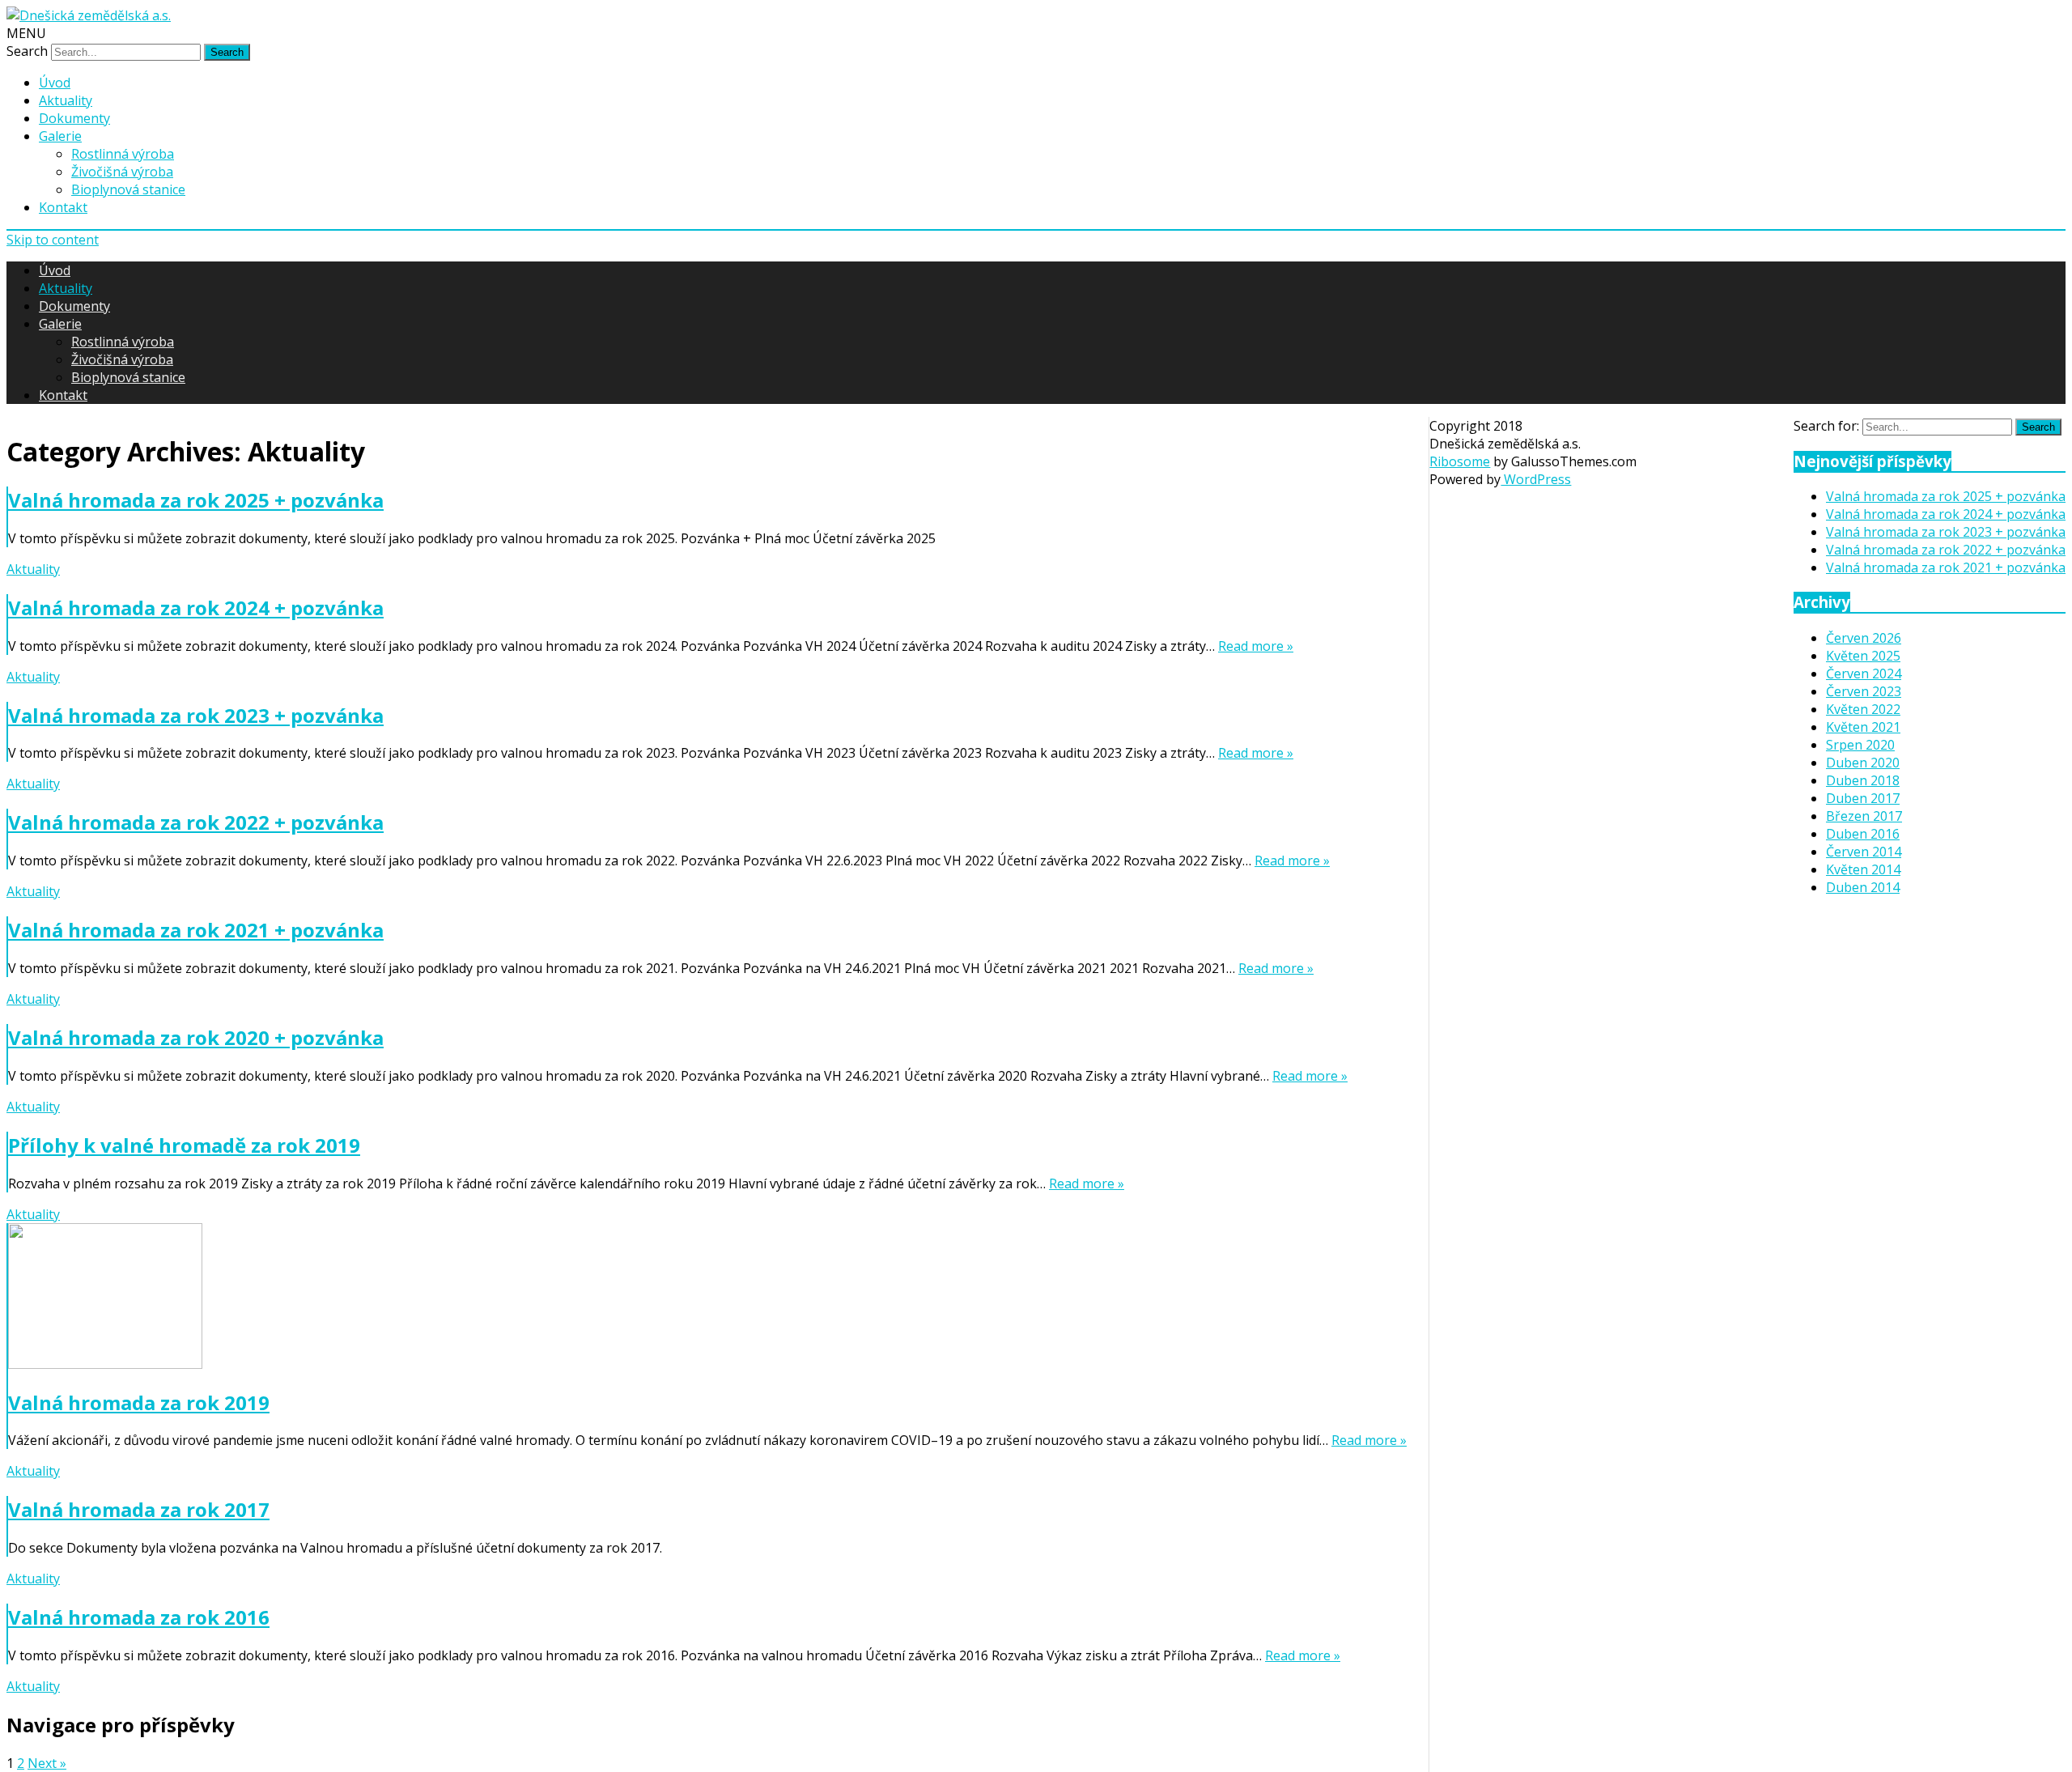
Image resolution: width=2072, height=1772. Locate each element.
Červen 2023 (1864, 691)
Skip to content (53, 240)
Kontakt (63, 207)
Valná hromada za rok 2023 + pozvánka (196, 715)
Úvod (55, 83)
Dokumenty (74, 118)
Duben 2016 (1863, 834)
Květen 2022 (1863, 709)
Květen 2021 (1863, 727)
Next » (47, 1763)
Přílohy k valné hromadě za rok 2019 (184, 1145)
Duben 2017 (1863, 798)
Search (27, 51)
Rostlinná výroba (123, 154)
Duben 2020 (1863, 763)
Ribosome (1460, 461)
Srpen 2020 (1860, 745)
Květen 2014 (1863, 869)
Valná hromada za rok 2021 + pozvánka (196, 930)
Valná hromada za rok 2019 (139, 1402)
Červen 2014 (1864, 852)
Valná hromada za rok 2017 (139, 1509)
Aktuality (66, 100)
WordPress (1536, 479)
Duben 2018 (1863, 780)
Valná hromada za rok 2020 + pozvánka (196, 1037)
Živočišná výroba (122, 172)
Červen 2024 (1864, 674)
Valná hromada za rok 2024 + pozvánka (196, 608)
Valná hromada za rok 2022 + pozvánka (196, 822)
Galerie (60, 136)
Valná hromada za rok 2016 (139, 1617)
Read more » (1256, 646)
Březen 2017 (1864, 816)
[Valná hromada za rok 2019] (707, 1298)
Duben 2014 (1863, 887)
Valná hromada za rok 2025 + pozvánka (196, 500)
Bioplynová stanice (128, 189)
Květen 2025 (1863, 656)
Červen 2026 (1864, 638)
